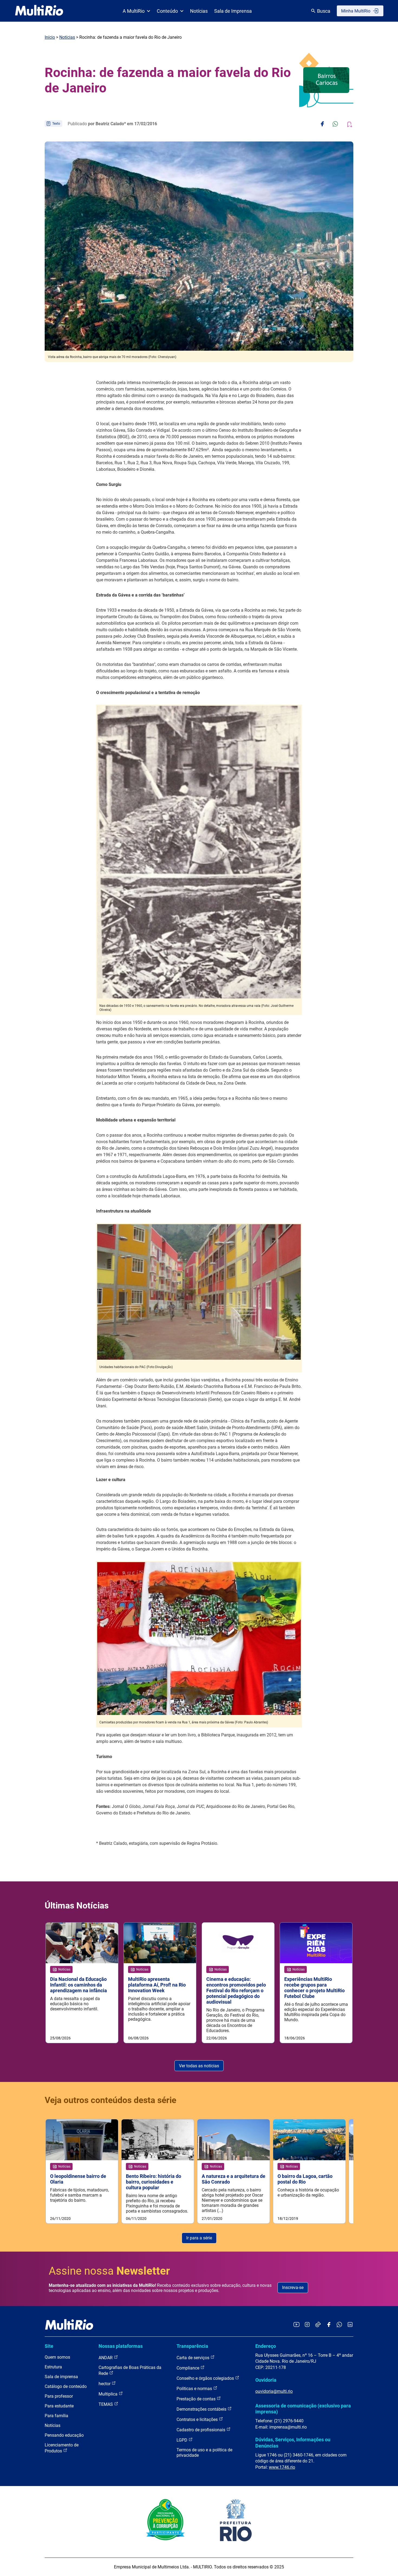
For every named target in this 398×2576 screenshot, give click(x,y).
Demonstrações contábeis (202, 2409)
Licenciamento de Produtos (62, 2448)
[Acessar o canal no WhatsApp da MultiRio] (339, 2325)
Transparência (192, 2346)
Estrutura (53, 2367)
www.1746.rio (282, 2467)
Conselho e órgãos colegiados (206, 2378)
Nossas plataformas (121, 2346)
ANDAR (106, 2358)
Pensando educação (64, 2435)
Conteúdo (167, 11)
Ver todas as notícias (199, 2066)
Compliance (188, 2368)
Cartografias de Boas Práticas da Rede (130, 2370)
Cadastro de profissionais (201, 2430)
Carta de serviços (193, 2358)
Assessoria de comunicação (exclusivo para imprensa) (303, 2409)
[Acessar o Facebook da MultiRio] (329, 2325)
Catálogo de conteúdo (66, 2386)
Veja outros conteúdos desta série (110, 2100)
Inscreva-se (293, 2288)
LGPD (182, 2440)
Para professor (59, 2396)
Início (50, 37)
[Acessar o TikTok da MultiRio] (318, 2325)
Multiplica (109, 2394)
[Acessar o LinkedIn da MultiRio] (350, 2325)
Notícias (199, 11)
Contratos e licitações (198, 2419)
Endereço (266, 2346)
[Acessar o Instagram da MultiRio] (307, 2325)
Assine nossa (109, 2271)
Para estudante (59, 2406)
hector (105, 2384)
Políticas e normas (195, 2389)
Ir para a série (199, 2238)
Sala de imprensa (61, 2377)
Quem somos (57, 2357)
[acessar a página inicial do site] (39, 11)
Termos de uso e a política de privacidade (204, 2453)
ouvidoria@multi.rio (274, 2391)
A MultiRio (134, 11)
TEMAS (106, 2404)
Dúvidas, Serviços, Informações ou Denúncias (293, 2443)
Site (49, 2346)
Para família (56, 2416)
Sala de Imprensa (233, 11)
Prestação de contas (197, 2399)
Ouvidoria (266, 2380)
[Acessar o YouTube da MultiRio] (296, 2325)
